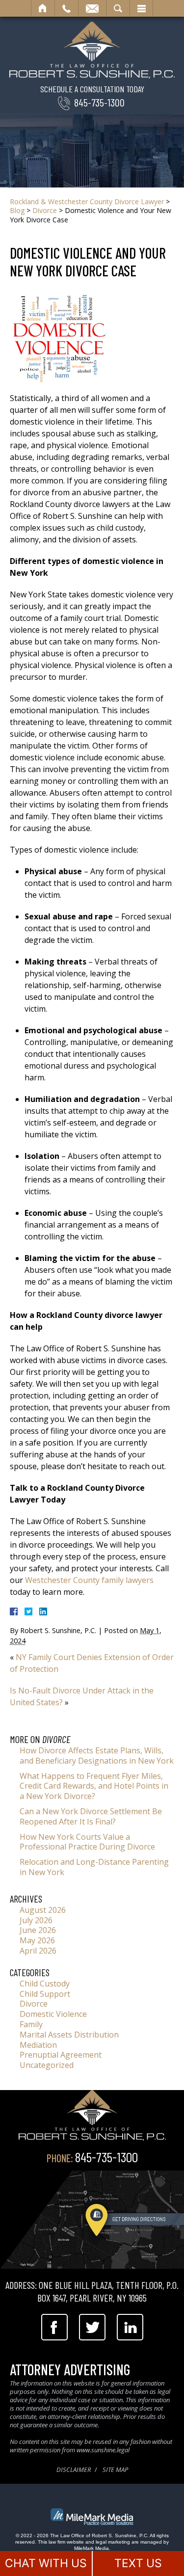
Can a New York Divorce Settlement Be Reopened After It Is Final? (91, 1816)
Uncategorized (47, 2065)
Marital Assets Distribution (69, 2035)
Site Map (115, 2469)
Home (43, 8)
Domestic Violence (53, 2014)
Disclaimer (74, 2469)
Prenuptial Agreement (61, 2055)
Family (31, 2024)
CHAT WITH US (46, 2563)
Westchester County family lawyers (89, 1580)
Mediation (38, 2045)
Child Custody (45, 1984)
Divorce (45, 210)
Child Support (45, 1994)
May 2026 (37, 1940)
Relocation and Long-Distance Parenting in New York (94, 1867)
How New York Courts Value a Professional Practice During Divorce (87, 1842)
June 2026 (38, 1930)
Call (66, 8)
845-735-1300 (99, 102)
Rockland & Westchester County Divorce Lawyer (87, 201)
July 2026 (36, 1920)
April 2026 (38, 1951)
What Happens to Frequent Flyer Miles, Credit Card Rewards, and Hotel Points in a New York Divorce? (94, 1786)
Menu (141, 8)
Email (92, 8)
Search (118, 8)
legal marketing (113, 2542)
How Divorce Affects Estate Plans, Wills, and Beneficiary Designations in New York (97, 1756)
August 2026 (43, 1910)
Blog (17, 210)
